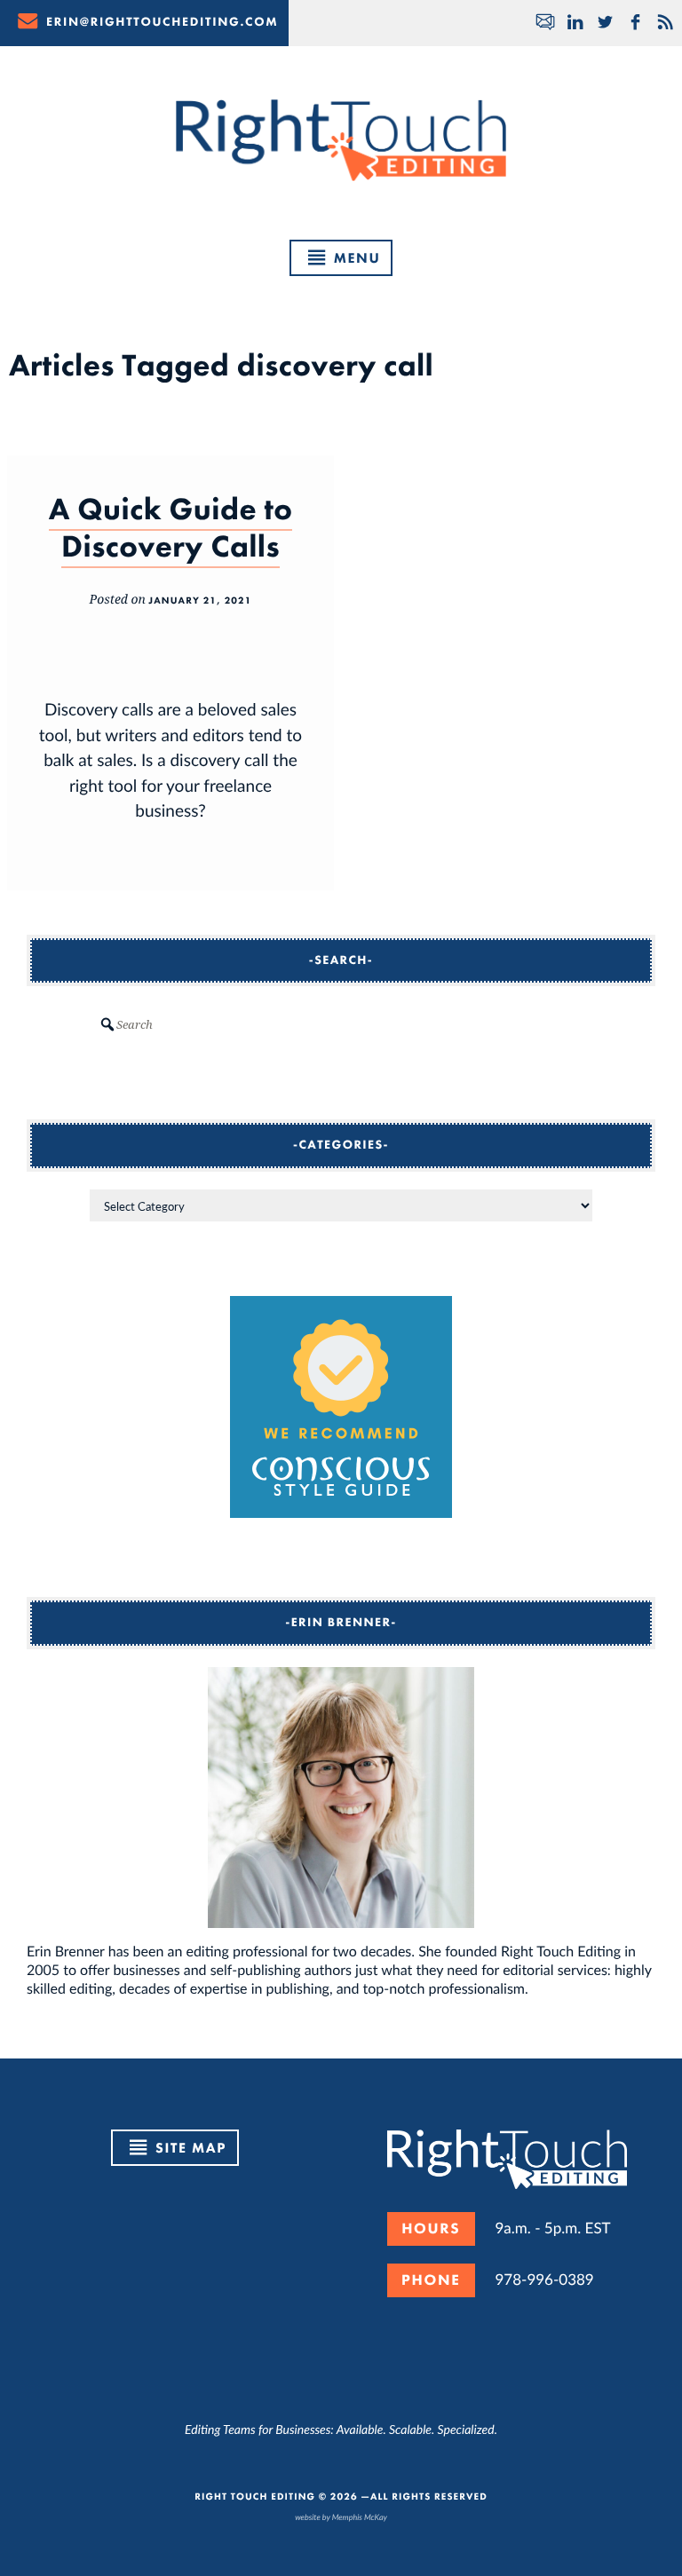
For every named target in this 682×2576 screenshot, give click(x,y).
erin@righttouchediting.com (162, 22)
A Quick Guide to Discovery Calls (171, 528)
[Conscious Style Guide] (341, 1512)
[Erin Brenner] (341, 1798)
